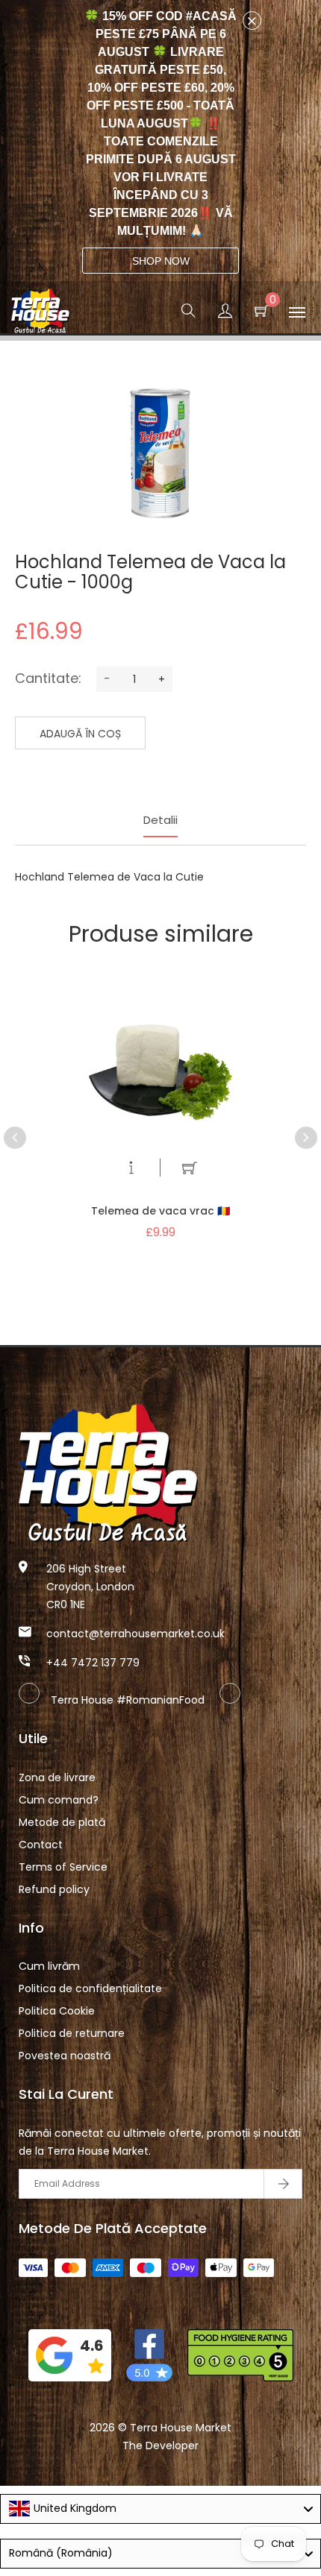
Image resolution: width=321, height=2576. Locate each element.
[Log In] (225, 313)
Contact (41, 1845)
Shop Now (161, 261)
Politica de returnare (72, 2033)
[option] (160, 1093)
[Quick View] (131, 1171)
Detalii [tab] (160, 820)
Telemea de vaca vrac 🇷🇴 (160, 1211)
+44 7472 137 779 (93, 1663)
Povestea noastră (65, 2056)
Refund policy (54, 1889)
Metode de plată (62, 1822)
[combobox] (160, 2509)
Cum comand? (59, 1800)
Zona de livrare (57, 1777)
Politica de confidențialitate (90, 1988)
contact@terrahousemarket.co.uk (135, 1634)
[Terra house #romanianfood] (230, 1700)
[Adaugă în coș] (190, 1171)
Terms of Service (63, 1867)
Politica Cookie (57, 2011)
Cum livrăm (49, 1966)
